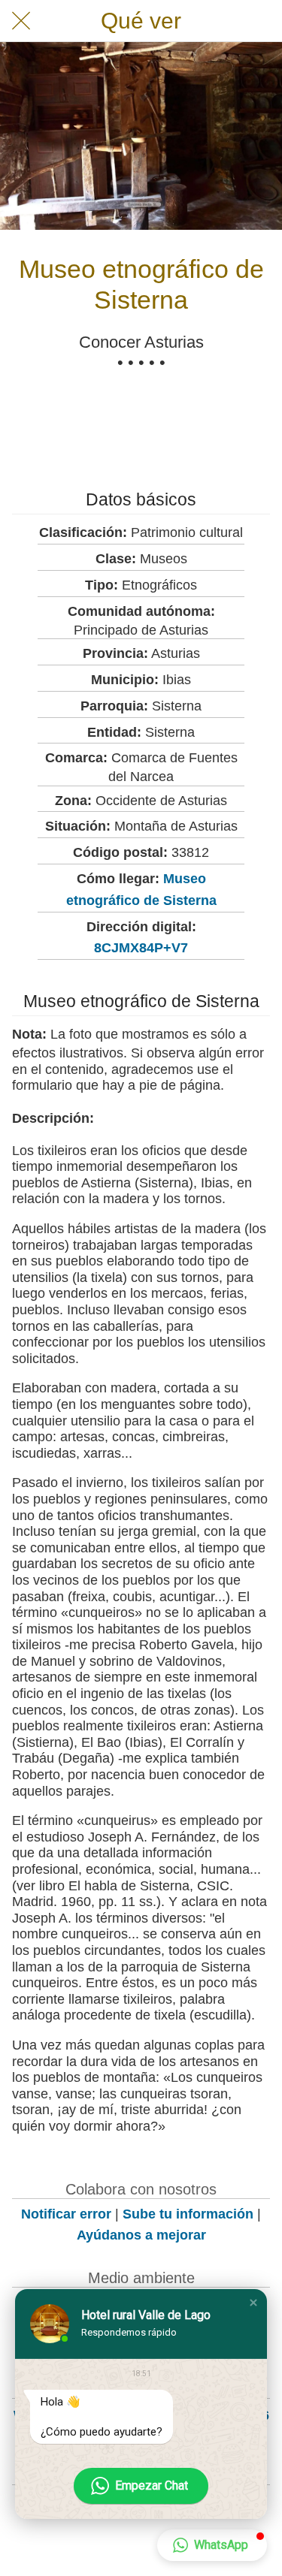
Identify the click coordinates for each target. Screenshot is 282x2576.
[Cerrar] (21, 21)
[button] (253, 2303)
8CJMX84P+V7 (141, 948)
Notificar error (66, 2214)
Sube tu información (188, 2214)
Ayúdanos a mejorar (141, 2235)
